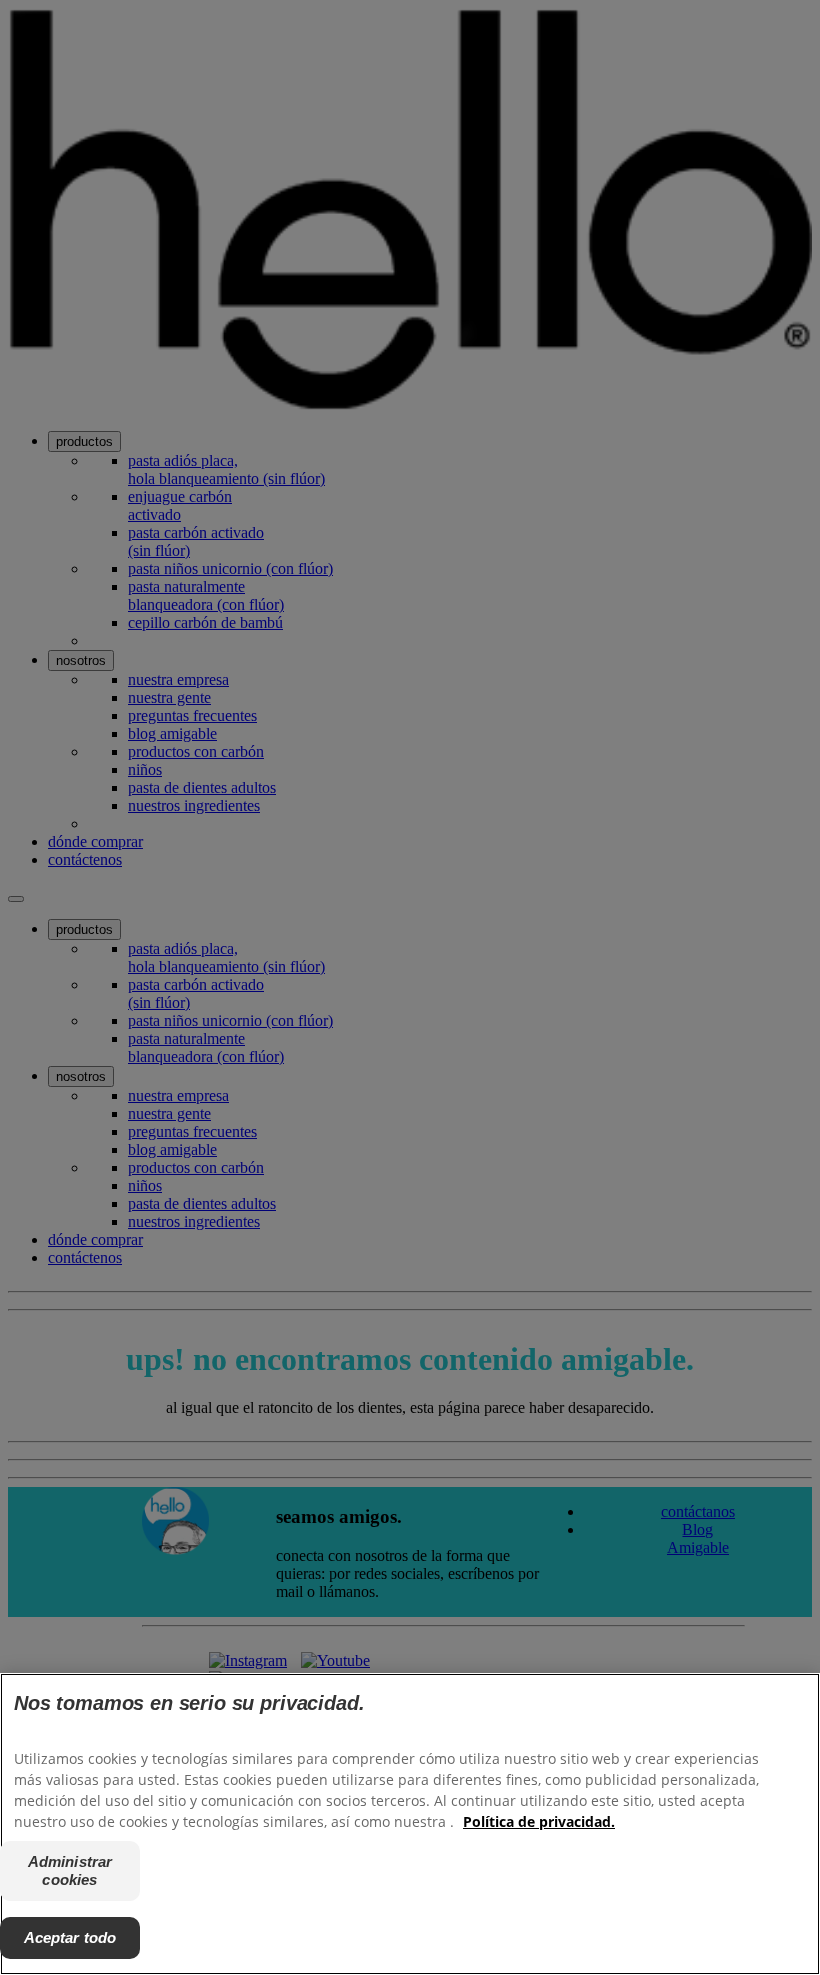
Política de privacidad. (539, 1821)
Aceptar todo (70, 1937)
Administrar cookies (70, 1870)
